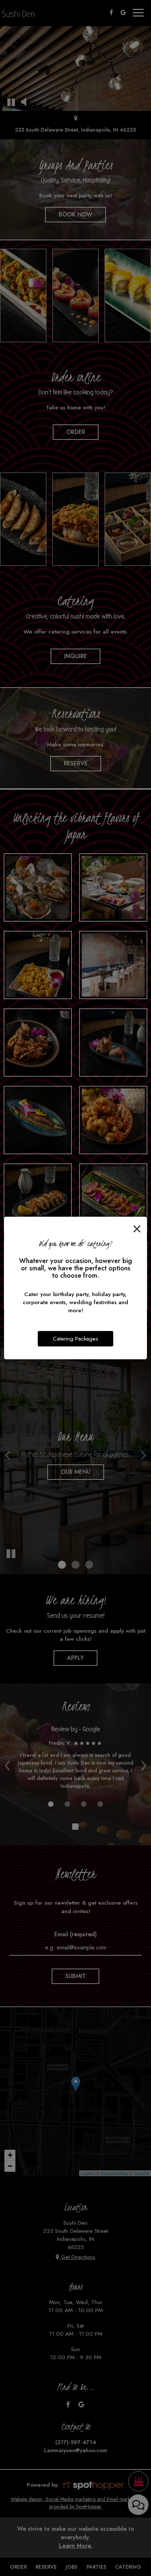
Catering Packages (75, 1339)
